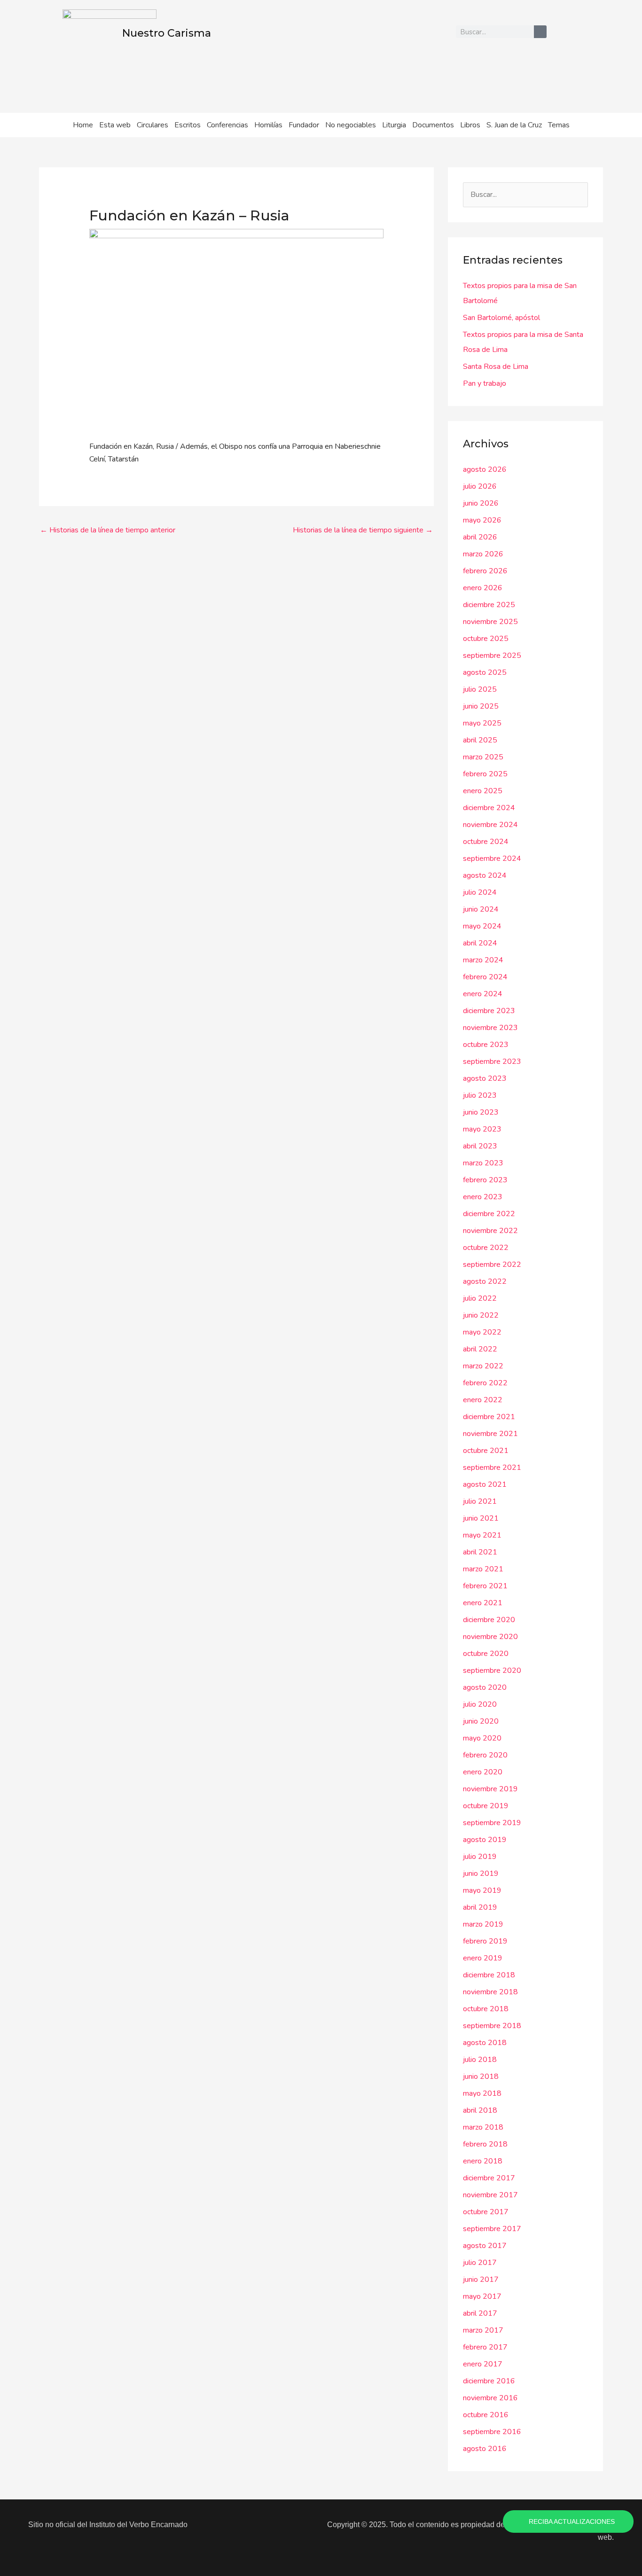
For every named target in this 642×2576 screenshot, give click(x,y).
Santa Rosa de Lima (496, 367)
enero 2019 (483, 1958)
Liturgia (394, 125)
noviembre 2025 (490, 622)
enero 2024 (483, 994)
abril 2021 (480, 1552)
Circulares (153, 125)
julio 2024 (480, 892)
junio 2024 (481, 909)
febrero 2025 (485, 774)
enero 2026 (483, 588)
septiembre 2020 (492, 1670)
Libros (470, 125)
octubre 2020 (486, 1654)
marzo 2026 (483, 554)
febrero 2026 (485, 571)
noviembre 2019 (490, 1789)
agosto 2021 (485, 1484)
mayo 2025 (482, 723)
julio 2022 (480, 1298)
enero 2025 (483, 791)
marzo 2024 (483, 960)
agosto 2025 (485, 672)
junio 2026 (481, 503)
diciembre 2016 (489, 2381)
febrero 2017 (485, 2347)
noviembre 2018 (490, 1992)
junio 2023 (481, 1112)
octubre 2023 (486, 1045)
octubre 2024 (486, 842)
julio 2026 (480, 486)
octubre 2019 (486, 1806)
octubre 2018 (486, 2009)
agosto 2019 (485, 1840)
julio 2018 (480, 2060)
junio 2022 (481, 1315)
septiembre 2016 (492, 2432)
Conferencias (227, 125)
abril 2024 (480, 943)
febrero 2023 (485, 1180)
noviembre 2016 (490, 2398)
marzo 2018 (483, 2127)
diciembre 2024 (489, 808)
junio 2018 (481, 2076)
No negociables (351, 125)
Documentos (433, 125)
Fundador (304, 125)
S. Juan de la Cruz (514, 125)
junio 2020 (481, 1721)
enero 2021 (483, 1603)
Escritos (188, 125)
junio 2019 (481, 1873)
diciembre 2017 (489, 2178)
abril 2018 (480, 2110)
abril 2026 (480, 537)
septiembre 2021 (492, 1468)
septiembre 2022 (492, 1265)
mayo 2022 (482, 1332)
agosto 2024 (485, 875)
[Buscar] (540, 32)
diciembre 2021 (489, 1417)
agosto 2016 (485, 2449)
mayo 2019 (482, 1890)
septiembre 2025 (492, 656)
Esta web (115, 125)
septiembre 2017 (492, 2229)
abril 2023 (480, 1146)
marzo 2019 (483, 1924)
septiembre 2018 (492, 2026)
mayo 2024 (482, 926)
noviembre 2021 (490, 1434)
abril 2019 (480, 1907)
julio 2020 (480, 1704)
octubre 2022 (486, 1248)
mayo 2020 (482, 1738)
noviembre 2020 (490, 1637)
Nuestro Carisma (167, 33)
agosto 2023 (485, 1078)
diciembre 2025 (489, 605)
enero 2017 (483, 2364)
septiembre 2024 (492, 859)
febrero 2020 (485, 1755)
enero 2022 (483, 1400)
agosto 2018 (485, 2043)
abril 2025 (480, 740)
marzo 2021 (483, 1569)
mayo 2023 (482, 1129)
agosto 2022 (485, 1281)
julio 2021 (480, 1501)
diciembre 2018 (489, 1975)
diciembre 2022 (489, 1214)
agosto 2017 (485, 2246)
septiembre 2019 (492, 1823)
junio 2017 (481, 2279)
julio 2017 (480, 2263)
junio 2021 (481, 1518)
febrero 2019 (485, 1941)
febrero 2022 (485, 1383)
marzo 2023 (483, 1163)
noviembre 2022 (490, 1231)
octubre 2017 (486, 2212)
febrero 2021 (485, 1586)
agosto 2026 (485, 469)
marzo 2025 (483, 757)
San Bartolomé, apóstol (501, 318)
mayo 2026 (482, 520)
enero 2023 (483, 1197)
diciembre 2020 (489, 1620)
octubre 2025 (486, 639)
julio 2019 (480, 1857)
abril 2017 (480, 2313)
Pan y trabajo (485, 383)
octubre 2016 (486, 2415)
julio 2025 (480, 689)
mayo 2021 (482, 1535)
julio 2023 (480, 1095)
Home (83, 125)
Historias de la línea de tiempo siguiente (363, 530)
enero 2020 (483, 1772)
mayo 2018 (482, 2093)
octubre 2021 (486, 1451)
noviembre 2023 (490, 1028)
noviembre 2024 (490, 825)
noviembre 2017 (490, 2195)
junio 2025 (481, 706)
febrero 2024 (485, 977)
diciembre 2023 (489, 1011)
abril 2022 (480, 1349)
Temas (559, 125)
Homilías (268, 125)
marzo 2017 (483, 2330)
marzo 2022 (483, 1366)
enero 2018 (483, 2161)
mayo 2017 (482, 2296)
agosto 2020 (485, 1687)
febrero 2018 (485, 2144)
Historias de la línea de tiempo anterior (108, 530)
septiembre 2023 (492, 1062)
